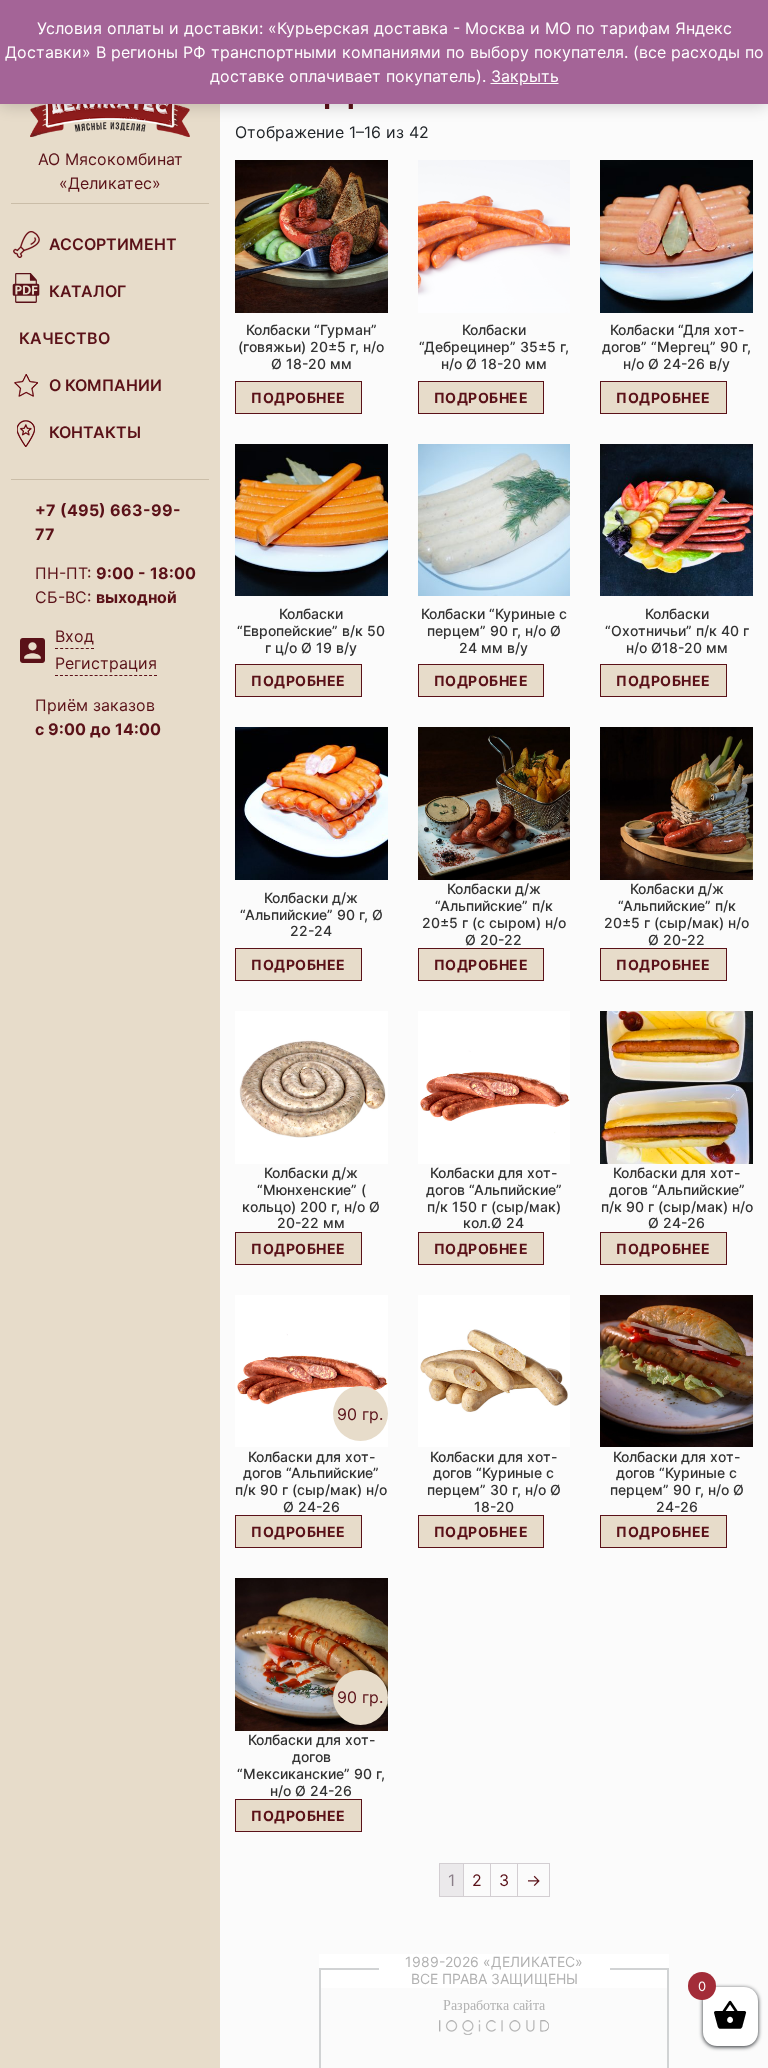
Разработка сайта (494, 2005)
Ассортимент (113, 244)
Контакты (95, 432)
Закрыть (525, 76)
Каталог (87, 291)
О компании (105, 385)
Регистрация (106, 663)
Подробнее (298, 397)
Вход (74, 636)
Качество (64, 338)
